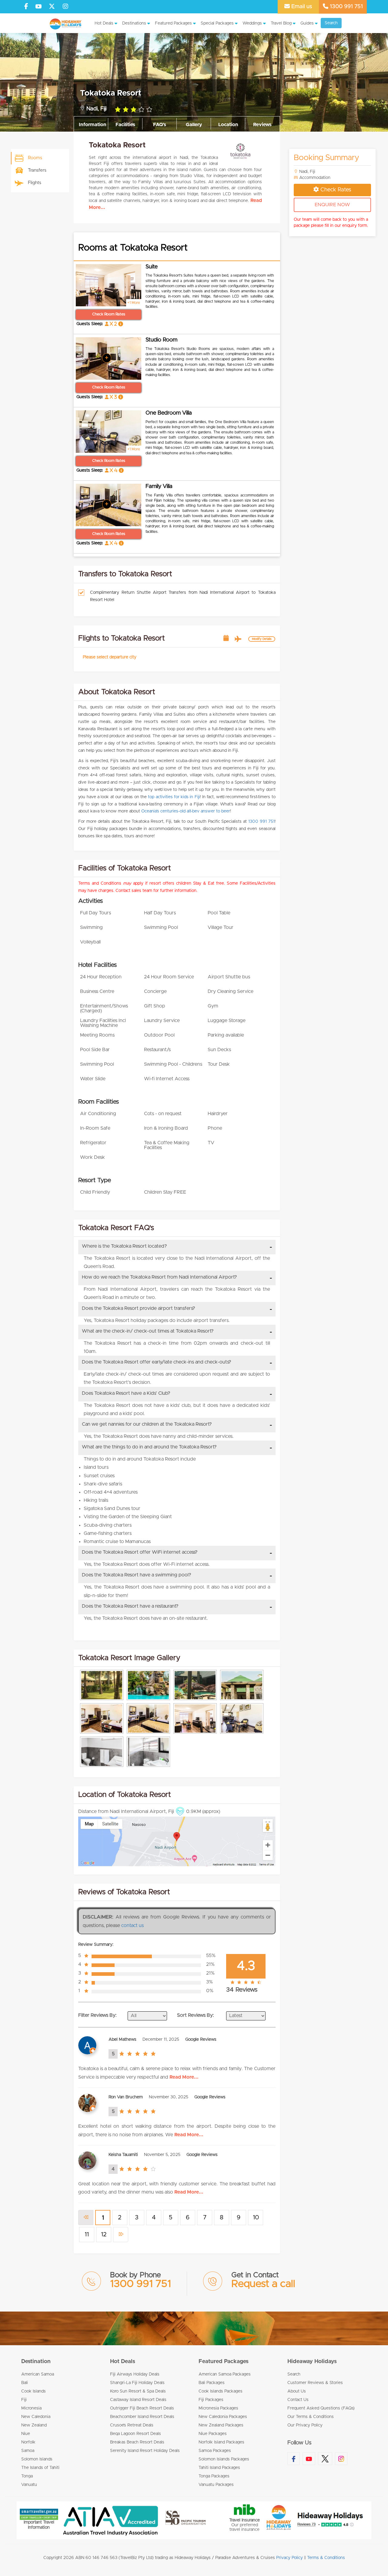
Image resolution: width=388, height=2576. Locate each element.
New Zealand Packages (221, 2425)
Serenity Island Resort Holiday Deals (145, 2451)
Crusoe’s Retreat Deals (132, 2425)
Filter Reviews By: (97, 2015)
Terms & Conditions (326, 2558)
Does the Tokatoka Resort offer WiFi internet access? (140, 1552)
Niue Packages (213, 2434)
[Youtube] (38, 7)
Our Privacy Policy (305, 2425)
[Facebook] (26, 7)
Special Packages (217, 23)
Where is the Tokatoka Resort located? (124, 1246)
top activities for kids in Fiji (174, 797)
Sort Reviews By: (196, 2015)
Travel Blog (281, 23)
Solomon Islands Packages (224, 2459)
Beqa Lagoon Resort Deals (135, 2434)
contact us (132, 1925)
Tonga (27, 2476)
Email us (301, 7)
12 (104, 2235)
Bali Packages (212, 2383)
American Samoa (38, 2374)
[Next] (121, 2235)
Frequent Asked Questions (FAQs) (321, 2408)
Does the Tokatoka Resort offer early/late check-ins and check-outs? (157, 1362)
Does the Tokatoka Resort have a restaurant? (130, 1606)
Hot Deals (104, 23)
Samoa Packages (215, 2451)
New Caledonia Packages (223, 2417)
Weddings (252, 23)
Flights (35, 183)
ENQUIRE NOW (332, 205)
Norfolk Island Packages (221, 2442)
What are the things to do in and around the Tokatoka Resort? (149, 1447)
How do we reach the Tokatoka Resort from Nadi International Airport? (159, 1277)
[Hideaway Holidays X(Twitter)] (53, 7)
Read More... (184, 2077)
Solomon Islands (37, 2459)
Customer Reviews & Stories (315, 2383)
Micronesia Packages (218, 2408)
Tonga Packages (214, 2476)
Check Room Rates (109, 314)
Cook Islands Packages (221, 2391)
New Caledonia (36, 2417)
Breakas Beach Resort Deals (137, 2442)
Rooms (35, 158)
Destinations (134, 23)
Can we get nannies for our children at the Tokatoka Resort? (147, 1424)
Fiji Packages (211, 2400)
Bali (25, 2383)
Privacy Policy (289, 2558)
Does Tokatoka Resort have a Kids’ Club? (126, 1393)
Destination (36, 2362)
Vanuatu (29, 2485)
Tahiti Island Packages (219, 2468)
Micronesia (31, 2408)
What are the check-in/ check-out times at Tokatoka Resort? (148, 1331)
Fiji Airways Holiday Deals (135, 2374)
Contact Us (298, 2400)
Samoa (28, 2451)
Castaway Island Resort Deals (138, 2400)
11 (87, 2235)
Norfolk (28, 2442)
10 (256, 2218)
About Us (297, 2391)
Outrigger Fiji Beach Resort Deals (142, 2408)
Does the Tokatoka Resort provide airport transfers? (139, 1308)
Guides (307, 23)
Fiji (24, 2400)
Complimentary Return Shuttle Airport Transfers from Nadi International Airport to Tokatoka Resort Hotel (183, 596)
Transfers (37, 170)
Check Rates (336, 190)
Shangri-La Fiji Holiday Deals (137, 2383)
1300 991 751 (346, 7)
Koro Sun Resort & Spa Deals (138, 2391)
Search (331, 23)
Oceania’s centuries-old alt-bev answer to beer (186, 811)
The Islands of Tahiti (40, 2468)
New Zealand (34, 2425)
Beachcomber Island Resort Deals (142, 2417)
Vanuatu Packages (216, 2485)
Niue (26, 2434)
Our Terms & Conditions (311, 2417)
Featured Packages (173, 23)
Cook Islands (33, 2391)
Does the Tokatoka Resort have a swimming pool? (137, 1575)
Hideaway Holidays (312, 2362)
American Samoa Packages (225, 2374)
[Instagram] (65, 7)
